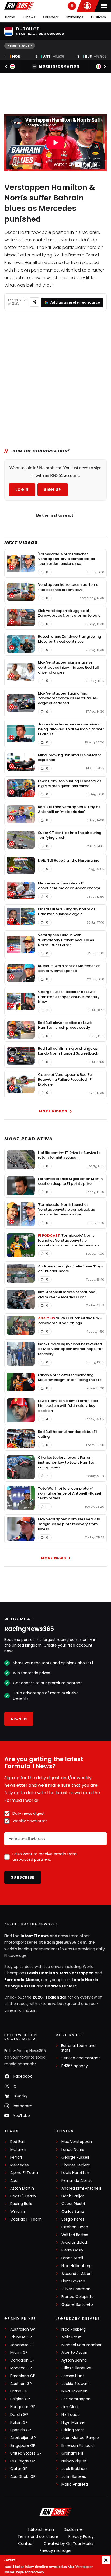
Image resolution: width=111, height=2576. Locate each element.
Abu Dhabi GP (23, 2477)
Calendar (51, 17)
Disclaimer (73, 2529)
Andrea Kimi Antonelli (81, 2188)
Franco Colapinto (78, 2297)
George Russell (20, 1986)
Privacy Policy (81, 2536)
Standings (75, 17)
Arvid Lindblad (74, 2242)
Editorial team (41, 2529)
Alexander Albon (77, 2274)
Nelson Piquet (74, 2461)
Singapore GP (23, 2446)
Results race (18, 46)
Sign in (19, 1719)
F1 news (29, 17)
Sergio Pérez (73, 2219)
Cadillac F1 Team (26, 2219)
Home (10, 17)
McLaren (18, 2150)
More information (59, 66)
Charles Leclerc (61, 1986)
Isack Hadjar (73, 2196)
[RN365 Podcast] (72, 6)
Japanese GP (22, 2345)
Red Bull (17, 2142)
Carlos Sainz (73, 2212)
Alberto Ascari (74, 2353)
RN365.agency (75, 2066)
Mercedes (20, 2165)
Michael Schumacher (81, 2345)
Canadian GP (22, 2360)
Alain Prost (71, 2337)
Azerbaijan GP (23, 2438)
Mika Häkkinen (74, 2391)
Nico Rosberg (74, 2329)
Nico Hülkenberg (77, 2266)
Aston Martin (22, 2188)
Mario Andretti (75, 2484)
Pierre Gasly (72, 2250)
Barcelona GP (23, 2376)
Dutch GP (19, 2415)
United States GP (26, 2453)
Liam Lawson (73, 2281)
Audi (14, 2181)
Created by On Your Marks (68, 2543)
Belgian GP (20, 2399)
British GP (19, 2391)
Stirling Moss (73, 2430)
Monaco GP (21, 2368)
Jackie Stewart (75, 2384)
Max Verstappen (77, 1973)
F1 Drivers (98, 17)
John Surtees (74, 2477)
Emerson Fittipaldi (78, 2446)
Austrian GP (21, 2384)
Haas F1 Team (23, 2196)
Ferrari (16, 2157)
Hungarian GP (23, 2407)
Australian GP (23, 2329)
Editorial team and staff (78, 2048)
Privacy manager (56, 2550)
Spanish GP (21, 2430)
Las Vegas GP (23, 2461)
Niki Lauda (71, 2415)
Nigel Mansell (73, 2422)
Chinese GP (21, 2337)
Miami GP (19, 2353)
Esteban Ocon (75, 2227)
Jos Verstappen (76, 2399)
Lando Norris (85, 1980)
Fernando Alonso (22, 1980)
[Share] (34, 302)
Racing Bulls (21, 2204)
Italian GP (19, 2422)
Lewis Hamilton (43, 1973)
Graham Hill (72, 2453)
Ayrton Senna (74, 2360)
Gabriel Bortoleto (77, 2305)
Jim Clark (70, 2407)
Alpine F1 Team (24, 2173)
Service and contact (81, 2058)
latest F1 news (35, 1936)
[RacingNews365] (19, 6)
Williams (18, 2212)
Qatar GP (19, 2469)
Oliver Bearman (76, 2289)
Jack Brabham (75, 2469)
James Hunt (73, 2376)
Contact (26, 2543)
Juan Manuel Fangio (80, 2438)
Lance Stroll (72, 2258)
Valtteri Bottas (75, 2235)
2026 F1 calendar (50, 1997)
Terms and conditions (38, 2536)
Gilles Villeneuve (76, 2368)
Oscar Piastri (73, 2204)
